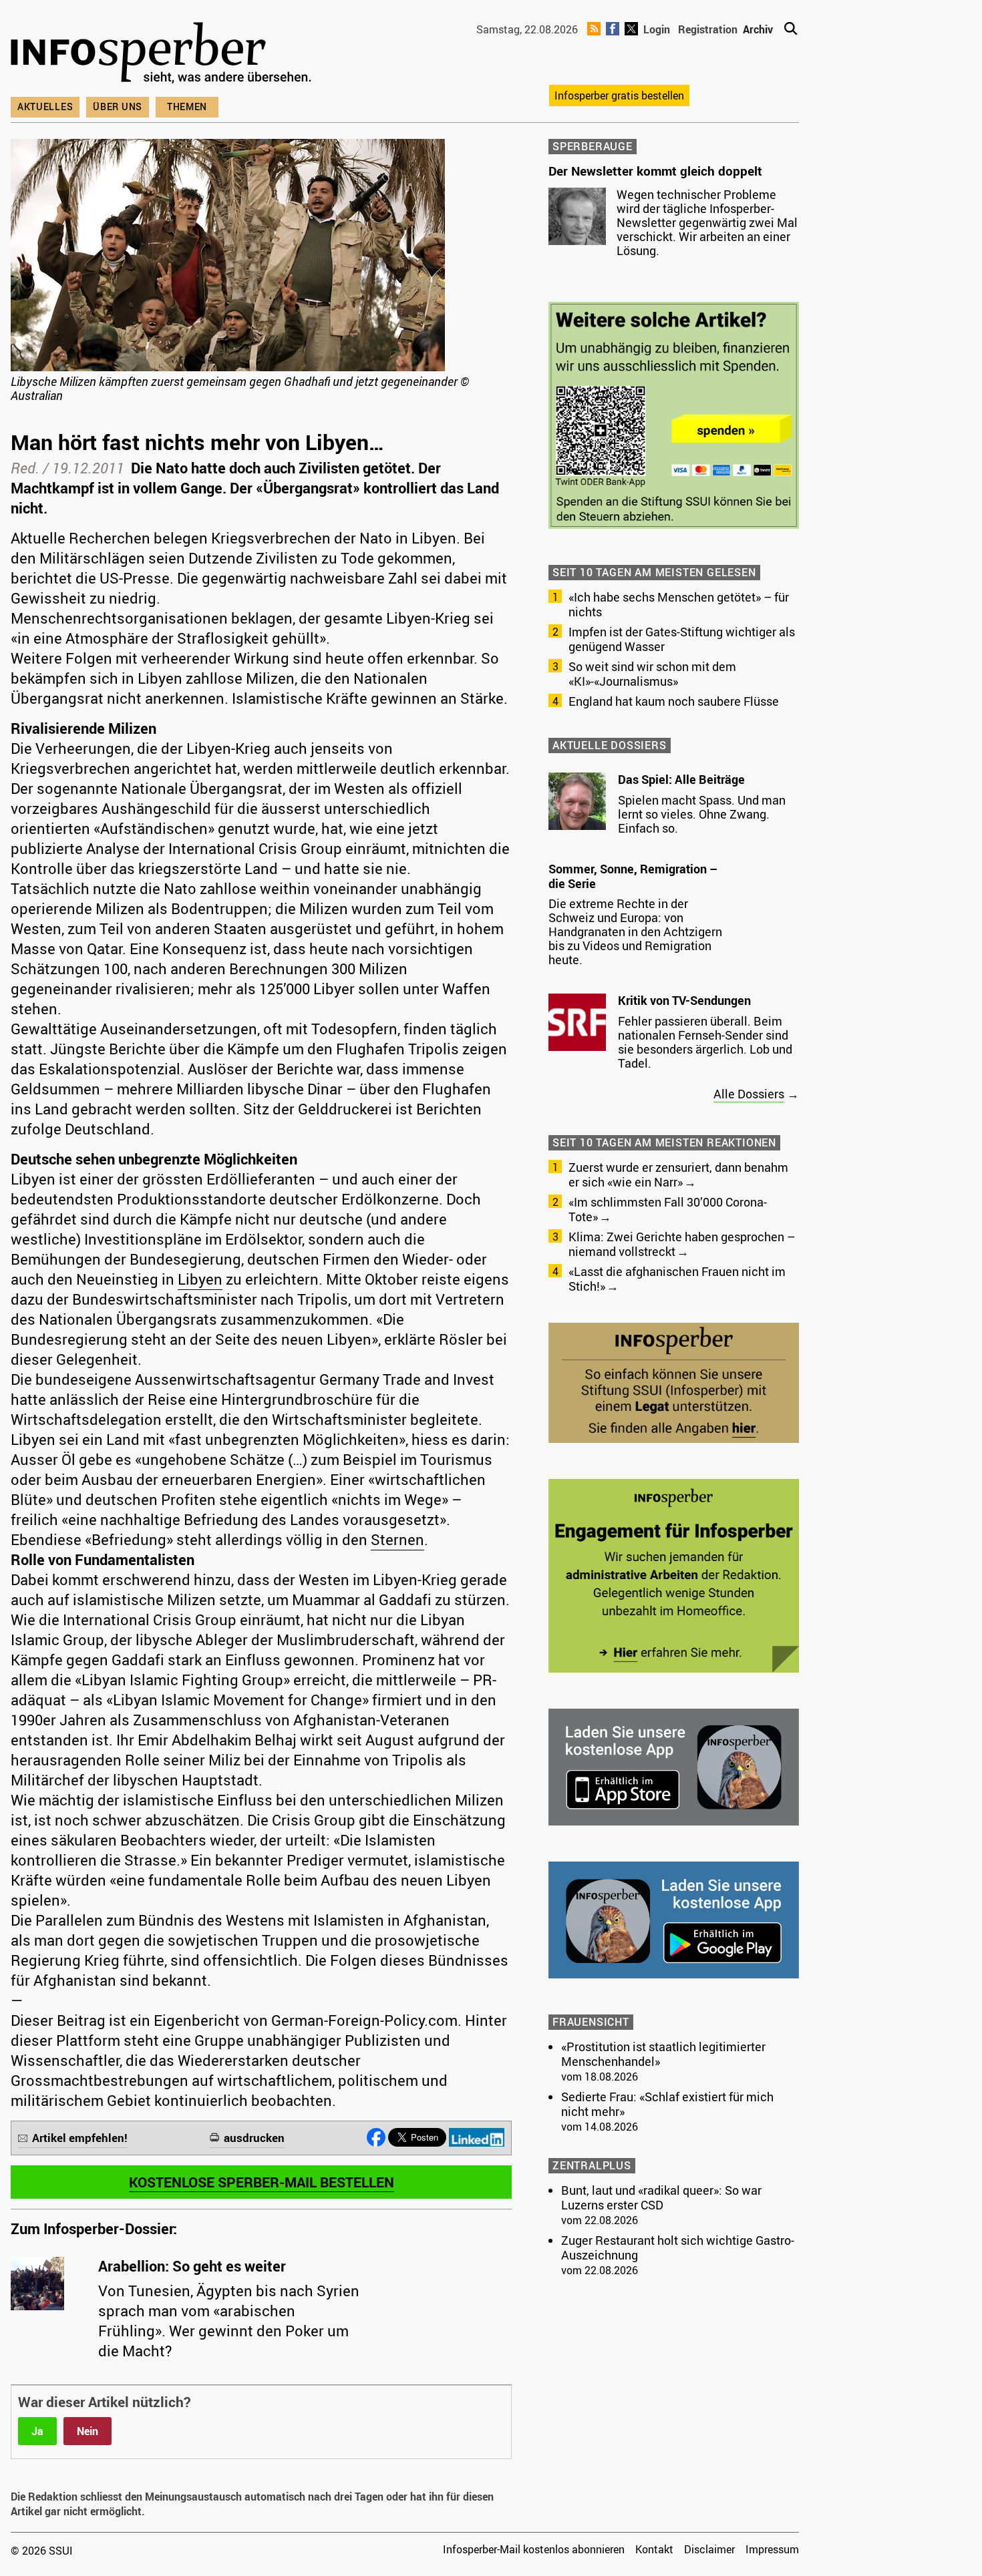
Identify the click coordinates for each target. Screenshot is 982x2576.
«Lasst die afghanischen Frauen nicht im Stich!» (677, 1279)
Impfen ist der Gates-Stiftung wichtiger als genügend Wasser (682, 639)
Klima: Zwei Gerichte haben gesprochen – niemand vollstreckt (682, 1244)
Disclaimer (709, 2549)
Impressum (772, 2549)
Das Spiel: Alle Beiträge (681, 779)
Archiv (758, 29)
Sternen (397, 1539)
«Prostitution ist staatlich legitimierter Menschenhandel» (663, 2054)
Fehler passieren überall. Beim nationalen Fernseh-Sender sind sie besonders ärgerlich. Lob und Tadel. (705, 1042)
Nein (88, 2431)
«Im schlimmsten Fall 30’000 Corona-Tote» (668, 1209)
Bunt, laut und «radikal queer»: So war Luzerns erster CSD (661, 2197)
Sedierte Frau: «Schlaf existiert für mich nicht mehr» (667, 2104)
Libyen (200, 1279)
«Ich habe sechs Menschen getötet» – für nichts (679, 604)
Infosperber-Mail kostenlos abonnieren (534, 2549)
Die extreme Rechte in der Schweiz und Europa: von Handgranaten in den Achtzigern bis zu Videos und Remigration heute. (635, 931)
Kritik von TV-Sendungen (684, 1000)
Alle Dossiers (749, 1094)
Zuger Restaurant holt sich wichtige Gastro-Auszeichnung (678, 2247)
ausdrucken (254, 2138)
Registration (708, 29)
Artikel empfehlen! (80, 2138)
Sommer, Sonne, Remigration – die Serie (633, 876)
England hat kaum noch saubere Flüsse (674, 701)
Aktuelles (45, 106)
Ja (37, 2431)
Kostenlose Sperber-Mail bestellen (262, 2182)
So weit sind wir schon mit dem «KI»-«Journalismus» (652, 674)
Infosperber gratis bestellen (619, 95)
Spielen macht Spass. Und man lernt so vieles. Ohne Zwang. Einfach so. (702, 814)
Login (657, 29)
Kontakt (654, 2549)
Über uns (118, 106)
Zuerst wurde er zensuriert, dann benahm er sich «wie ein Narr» (678, 1174)
